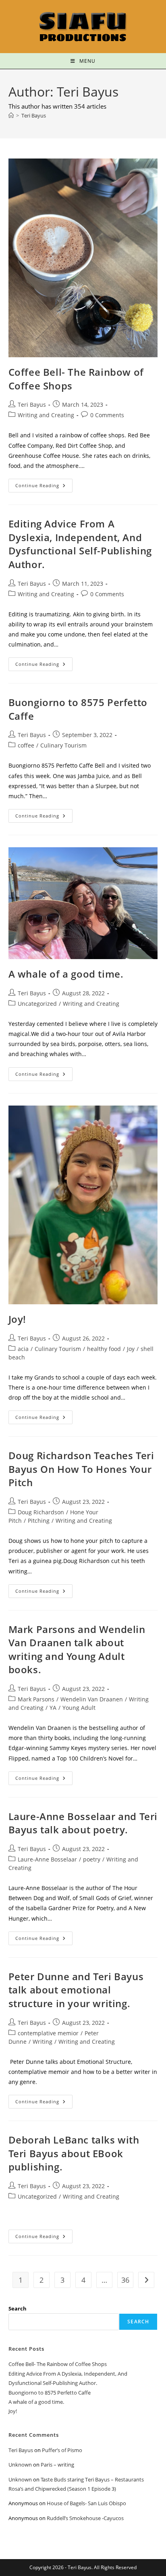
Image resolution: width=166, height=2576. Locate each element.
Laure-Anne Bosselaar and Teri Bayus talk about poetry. (83, 1823)
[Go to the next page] (146, 2280)
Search (18, 2308)
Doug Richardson (41, 1512)
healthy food (104, 1349)
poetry (92, 1859)
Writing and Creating (46, 415)
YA (53, 1708)
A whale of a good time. (66, 974)
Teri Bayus (34, 115)
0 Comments (107, 415)
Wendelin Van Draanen (92, 1699)
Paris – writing (57, 2465)
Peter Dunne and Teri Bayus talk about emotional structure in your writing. (76, 1990)
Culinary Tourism (63, 745)
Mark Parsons (36, 1699)
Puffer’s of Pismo (62, 2450)
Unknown (20, 2465)
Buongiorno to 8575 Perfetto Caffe (50, 2393)
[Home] (11, 115)
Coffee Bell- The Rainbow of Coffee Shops (58, 2364)
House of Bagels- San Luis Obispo (86, 2503)
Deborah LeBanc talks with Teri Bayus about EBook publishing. (74, 2153)
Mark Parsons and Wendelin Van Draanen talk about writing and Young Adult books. (77, 1649)
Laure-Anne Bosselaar (47, 1859)
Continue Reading (44, 484)
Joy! (17, 1319)
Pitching (39, 1521)
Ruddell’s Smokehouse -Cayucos (85, 2518)
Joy (131, 1349)
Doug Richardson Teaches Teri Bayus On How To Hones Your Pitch (81, 1469)
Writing (43, 2042)
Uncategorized (37, 1004)
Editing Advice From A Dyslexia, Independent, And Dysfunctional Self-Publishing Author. (80, 544)
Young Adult (79, 1708)
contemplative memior (48, 2033)
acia (23, 1349)
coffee (26, 745)
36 (125, 2280)
